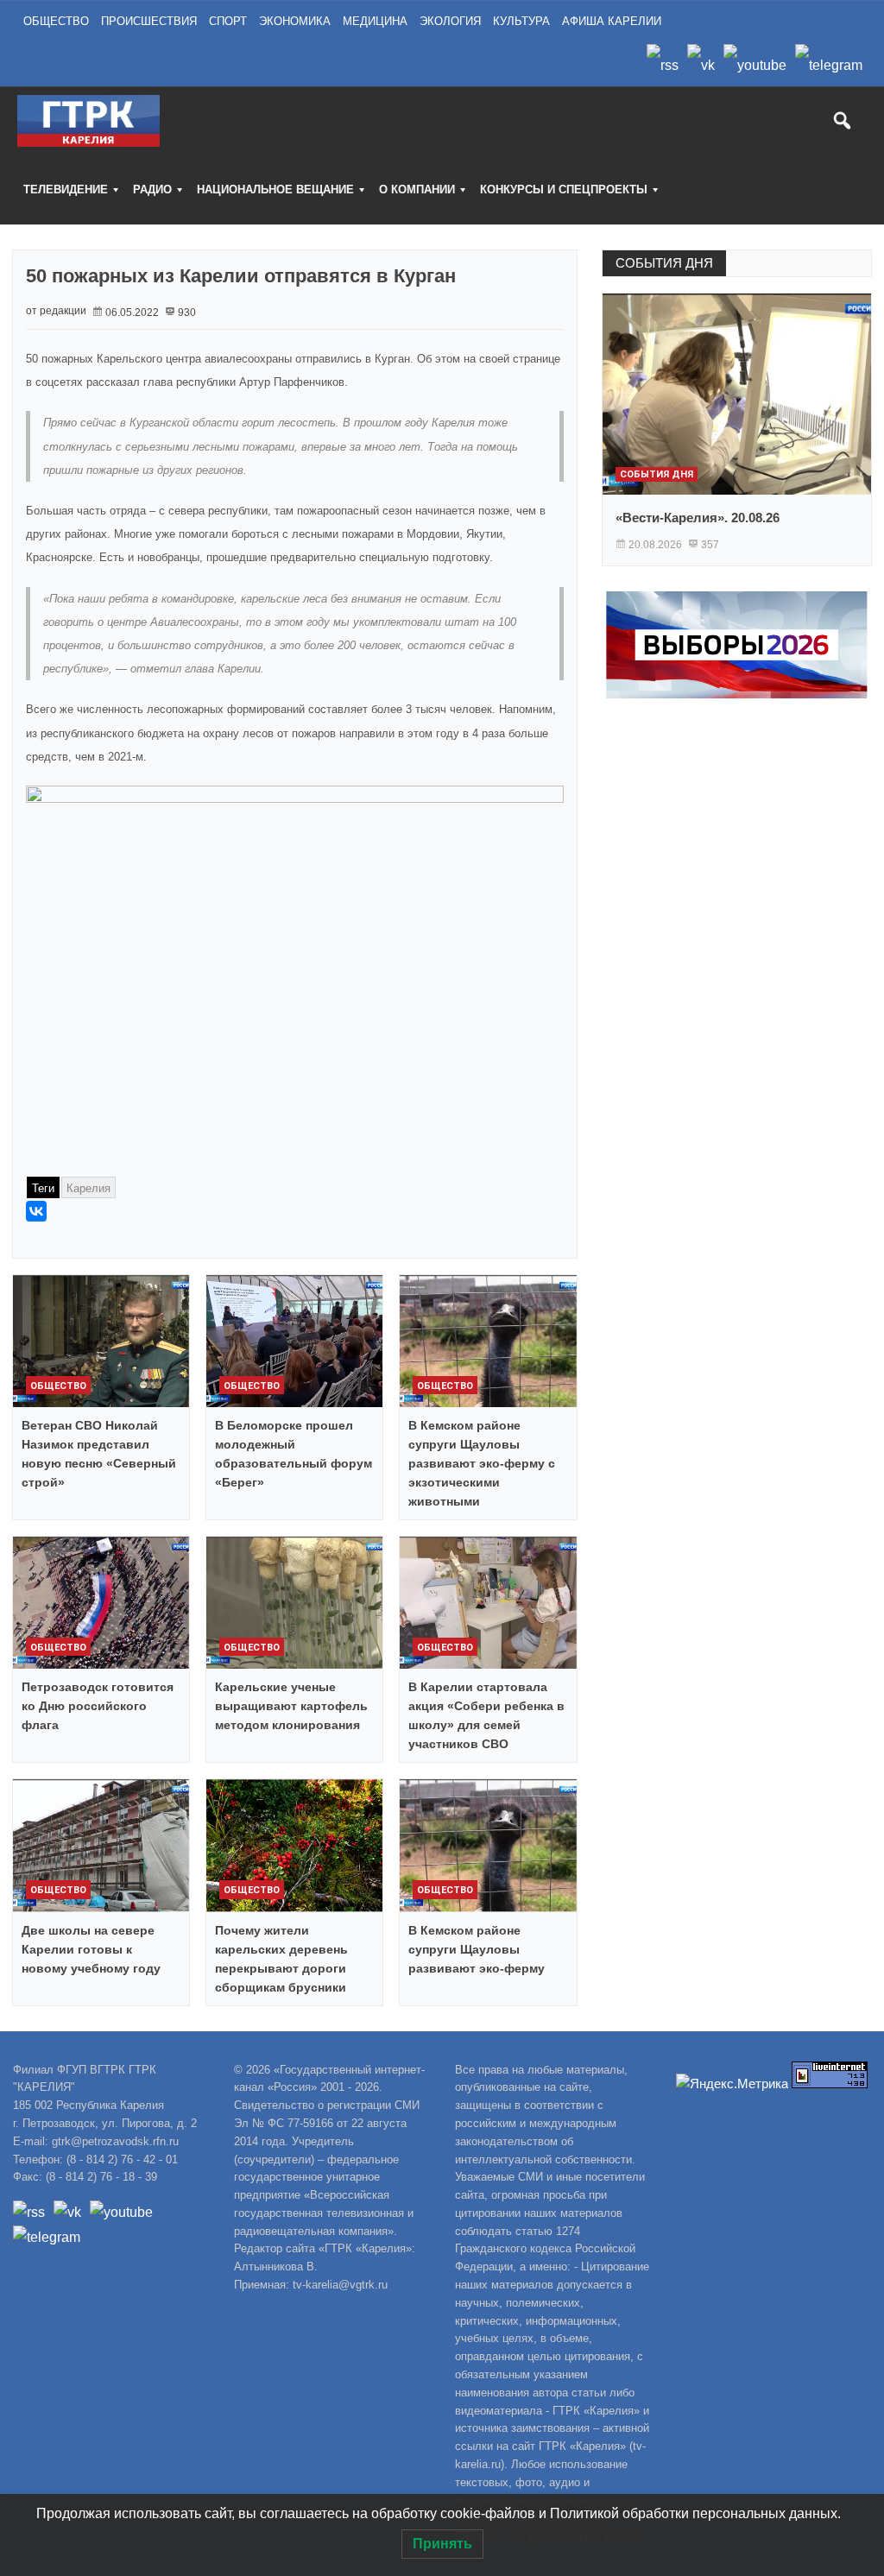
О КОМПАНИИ (417, 189)
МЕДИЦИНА (375, 21)
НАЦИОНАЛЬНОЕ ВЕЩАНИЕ (275, 189)
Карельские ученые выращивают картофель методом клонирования (291, 1706)
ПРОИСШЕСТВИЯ (149, 21)
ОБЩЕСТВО (56, 21)
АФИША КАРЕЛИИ (612, 21)
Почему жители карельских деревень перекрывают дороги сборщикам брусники (281, 1959)
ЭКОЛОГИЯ (450, 21)
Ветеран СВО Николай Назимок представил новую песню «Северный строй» (99, 1454)
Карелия (88, 1188)
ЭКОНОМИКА (295, 21)
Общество (58, 1386)
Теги (43, 1188)
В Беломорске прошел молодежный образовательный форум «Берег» (294, 1454)
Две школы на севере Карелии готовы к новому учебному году (91, 1949)
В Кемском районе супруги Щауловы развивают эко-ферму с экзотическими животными (482, 1463)
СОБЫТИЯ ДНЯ (664, 263)
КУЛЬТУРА (521, 21)
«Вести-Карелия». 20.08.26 (698, 518)
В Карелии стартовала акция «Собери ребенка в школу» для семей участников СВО (486, 1715)
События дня (657, 474)
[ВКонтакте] (36, 1211)
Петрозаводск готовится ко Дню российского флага (98, 1706)
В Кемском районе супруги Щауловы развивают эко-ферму (477, 1949)
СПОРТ (228, 21)
